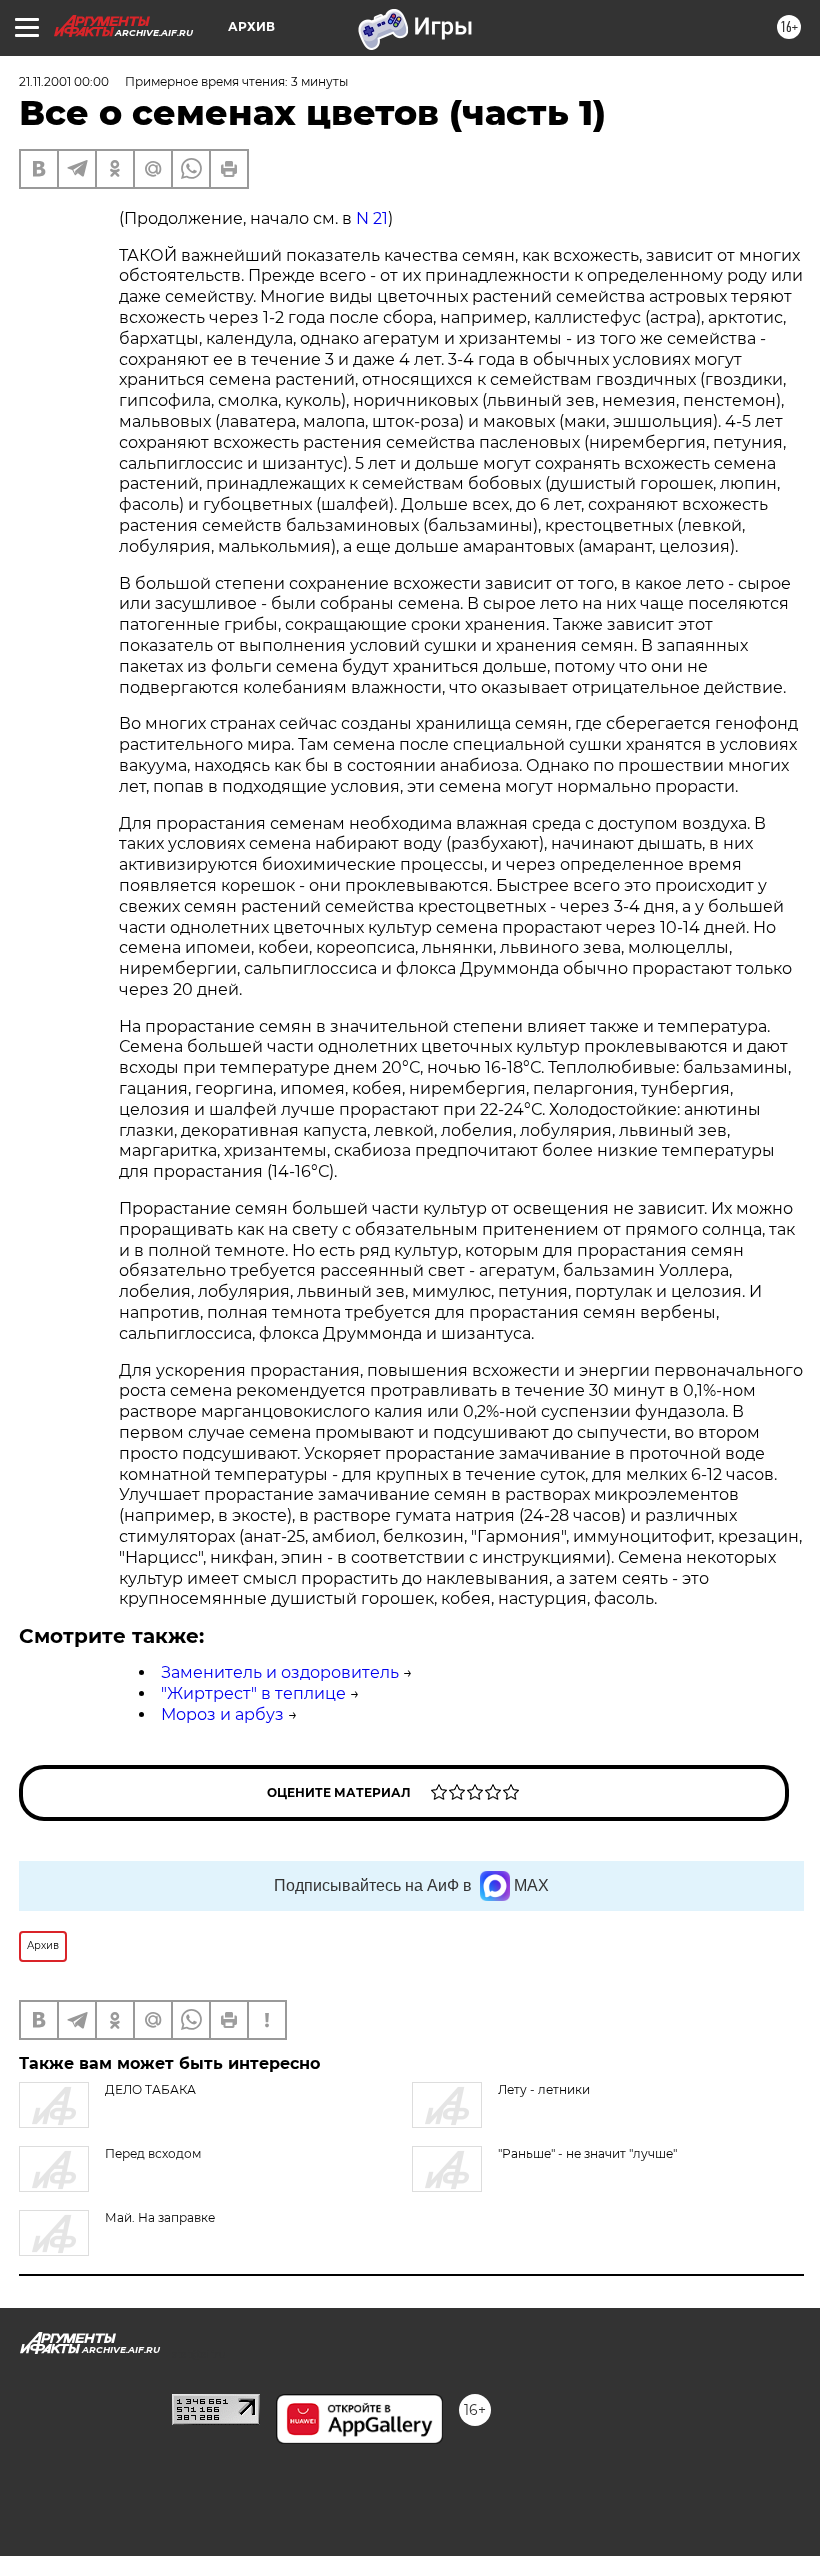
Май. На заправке (160, 2217)
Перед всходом (153, 2153)
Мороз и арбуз (222, 1714)
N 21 (372, 218)
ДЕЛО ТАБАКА (150, 2089)
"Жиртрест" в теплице (253, 1693)
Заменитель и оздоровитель (280, 1672)
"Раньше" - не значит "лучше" (587, 2153)
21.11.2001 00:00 (64, 81)
